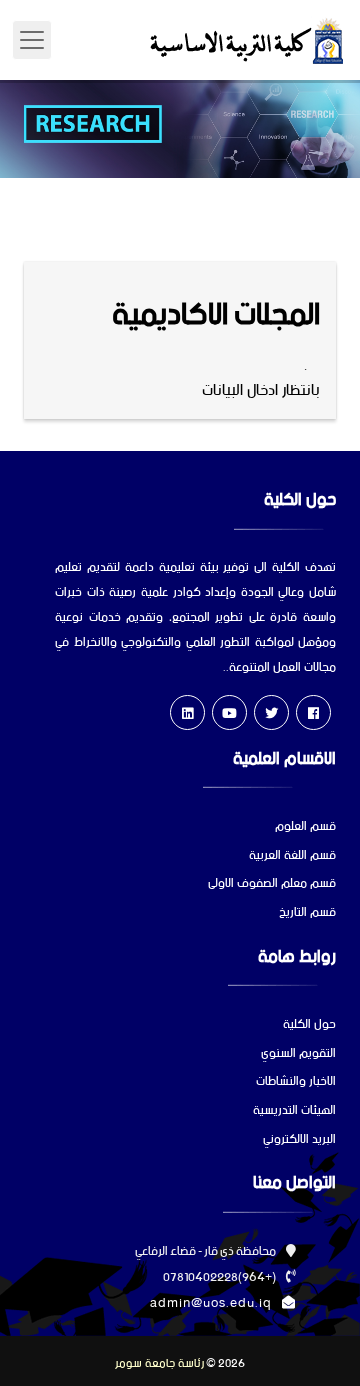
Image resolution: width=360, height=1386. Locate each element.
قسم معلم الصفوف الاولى (272, 884)
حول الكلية (309, 1025)
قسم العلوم (305, 827)
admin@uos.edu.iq (211, 1303)
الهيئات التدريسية (294, 1111)
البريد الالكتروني (299, 1140)
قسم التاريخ (307, 913)
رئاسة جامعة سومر (159, 1364)
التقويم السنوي (298, 1054)
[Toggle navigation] (32, 40)
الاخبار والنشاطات (296, 1082)
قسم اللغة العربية (292, 856)
